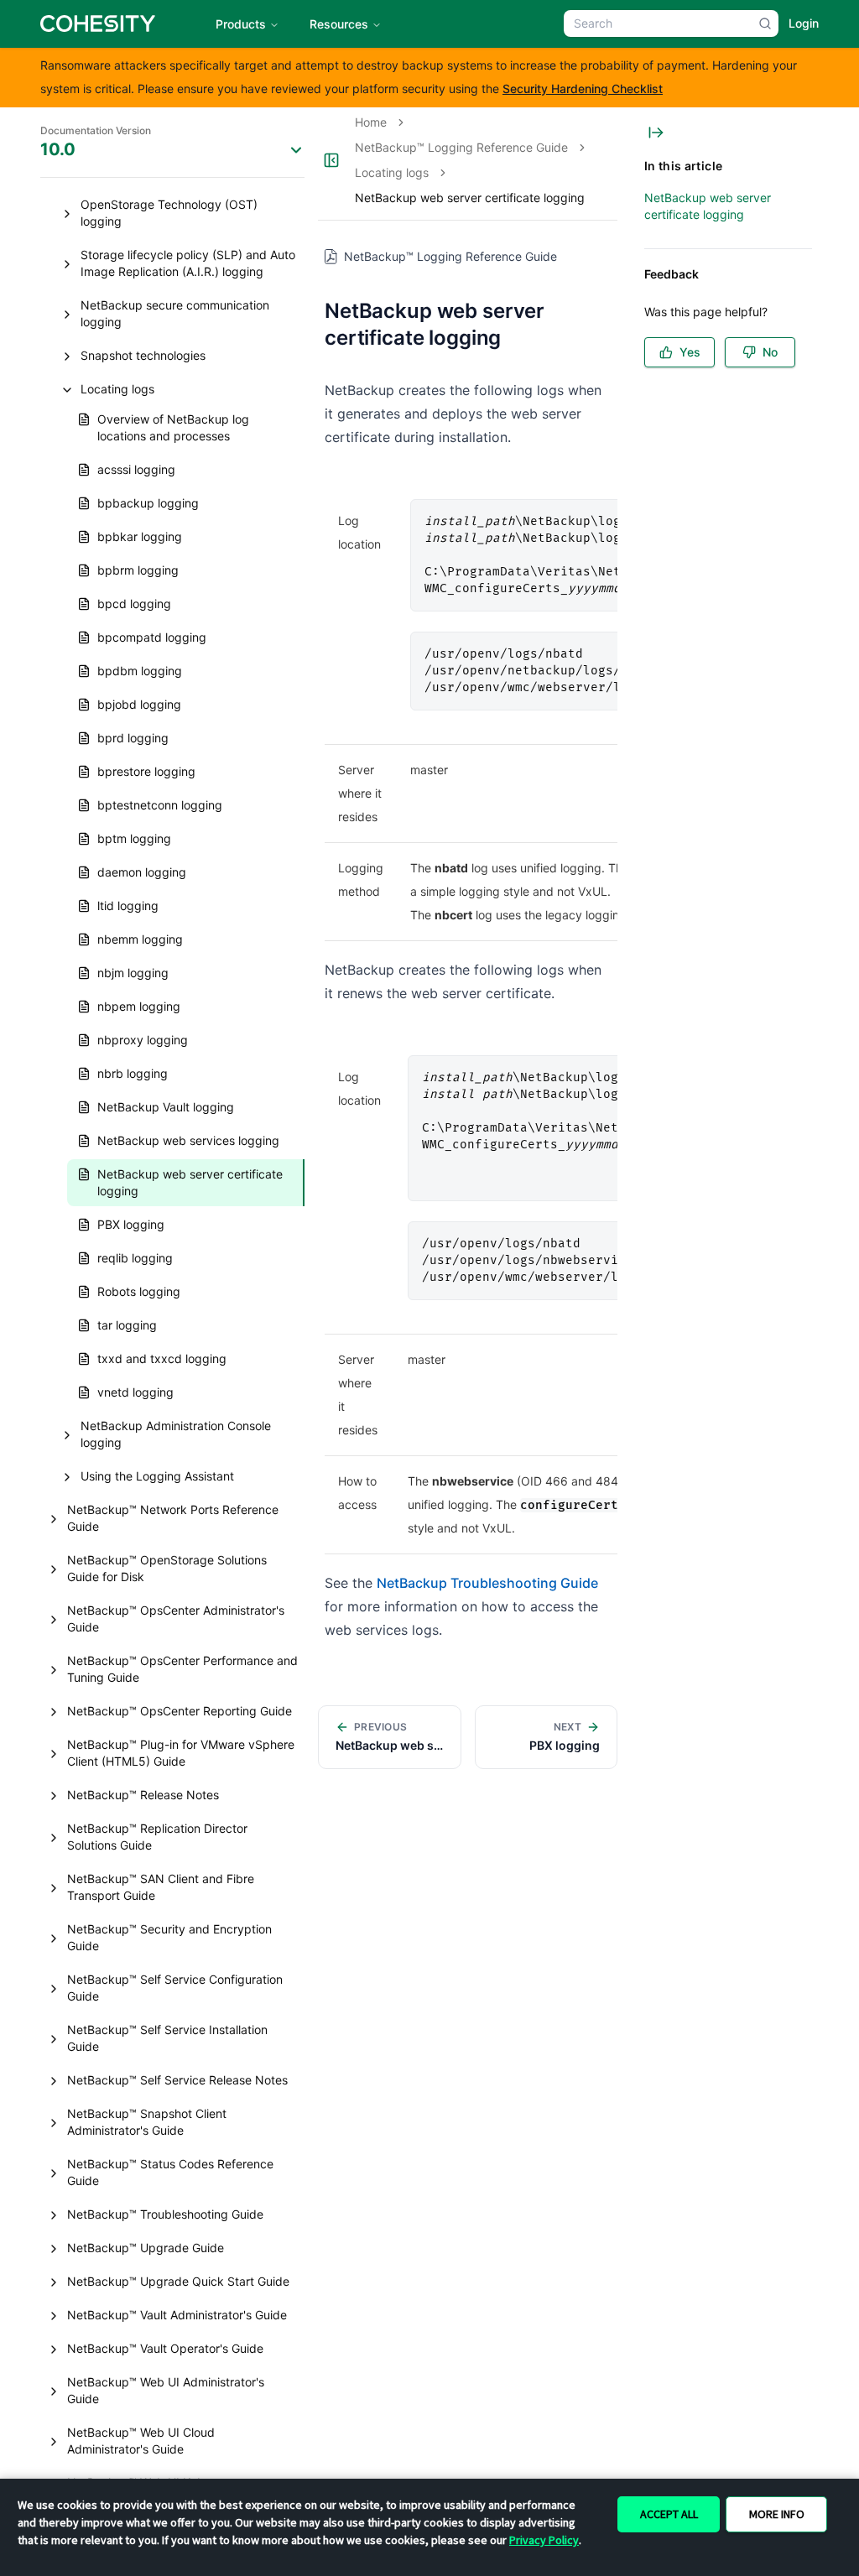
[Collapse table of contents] (656, 133)
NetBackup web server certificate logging (708, 206)
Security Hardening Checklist (583, 88)
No (770, 352)
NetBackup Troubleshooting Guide (487, 1583)
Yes (690, 352)
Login (804, 23)
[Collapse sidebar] (331, 160)
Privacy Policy (544, 2540)
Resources (339, 24)
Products (241, 24)
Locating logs (392, 172)
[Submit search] (765, 23)
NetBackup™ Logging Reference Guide (461, 147)
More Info (777, 2514)
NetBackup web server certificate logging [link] (470, 198)
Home (371, 122)
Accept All (669, 2514)
